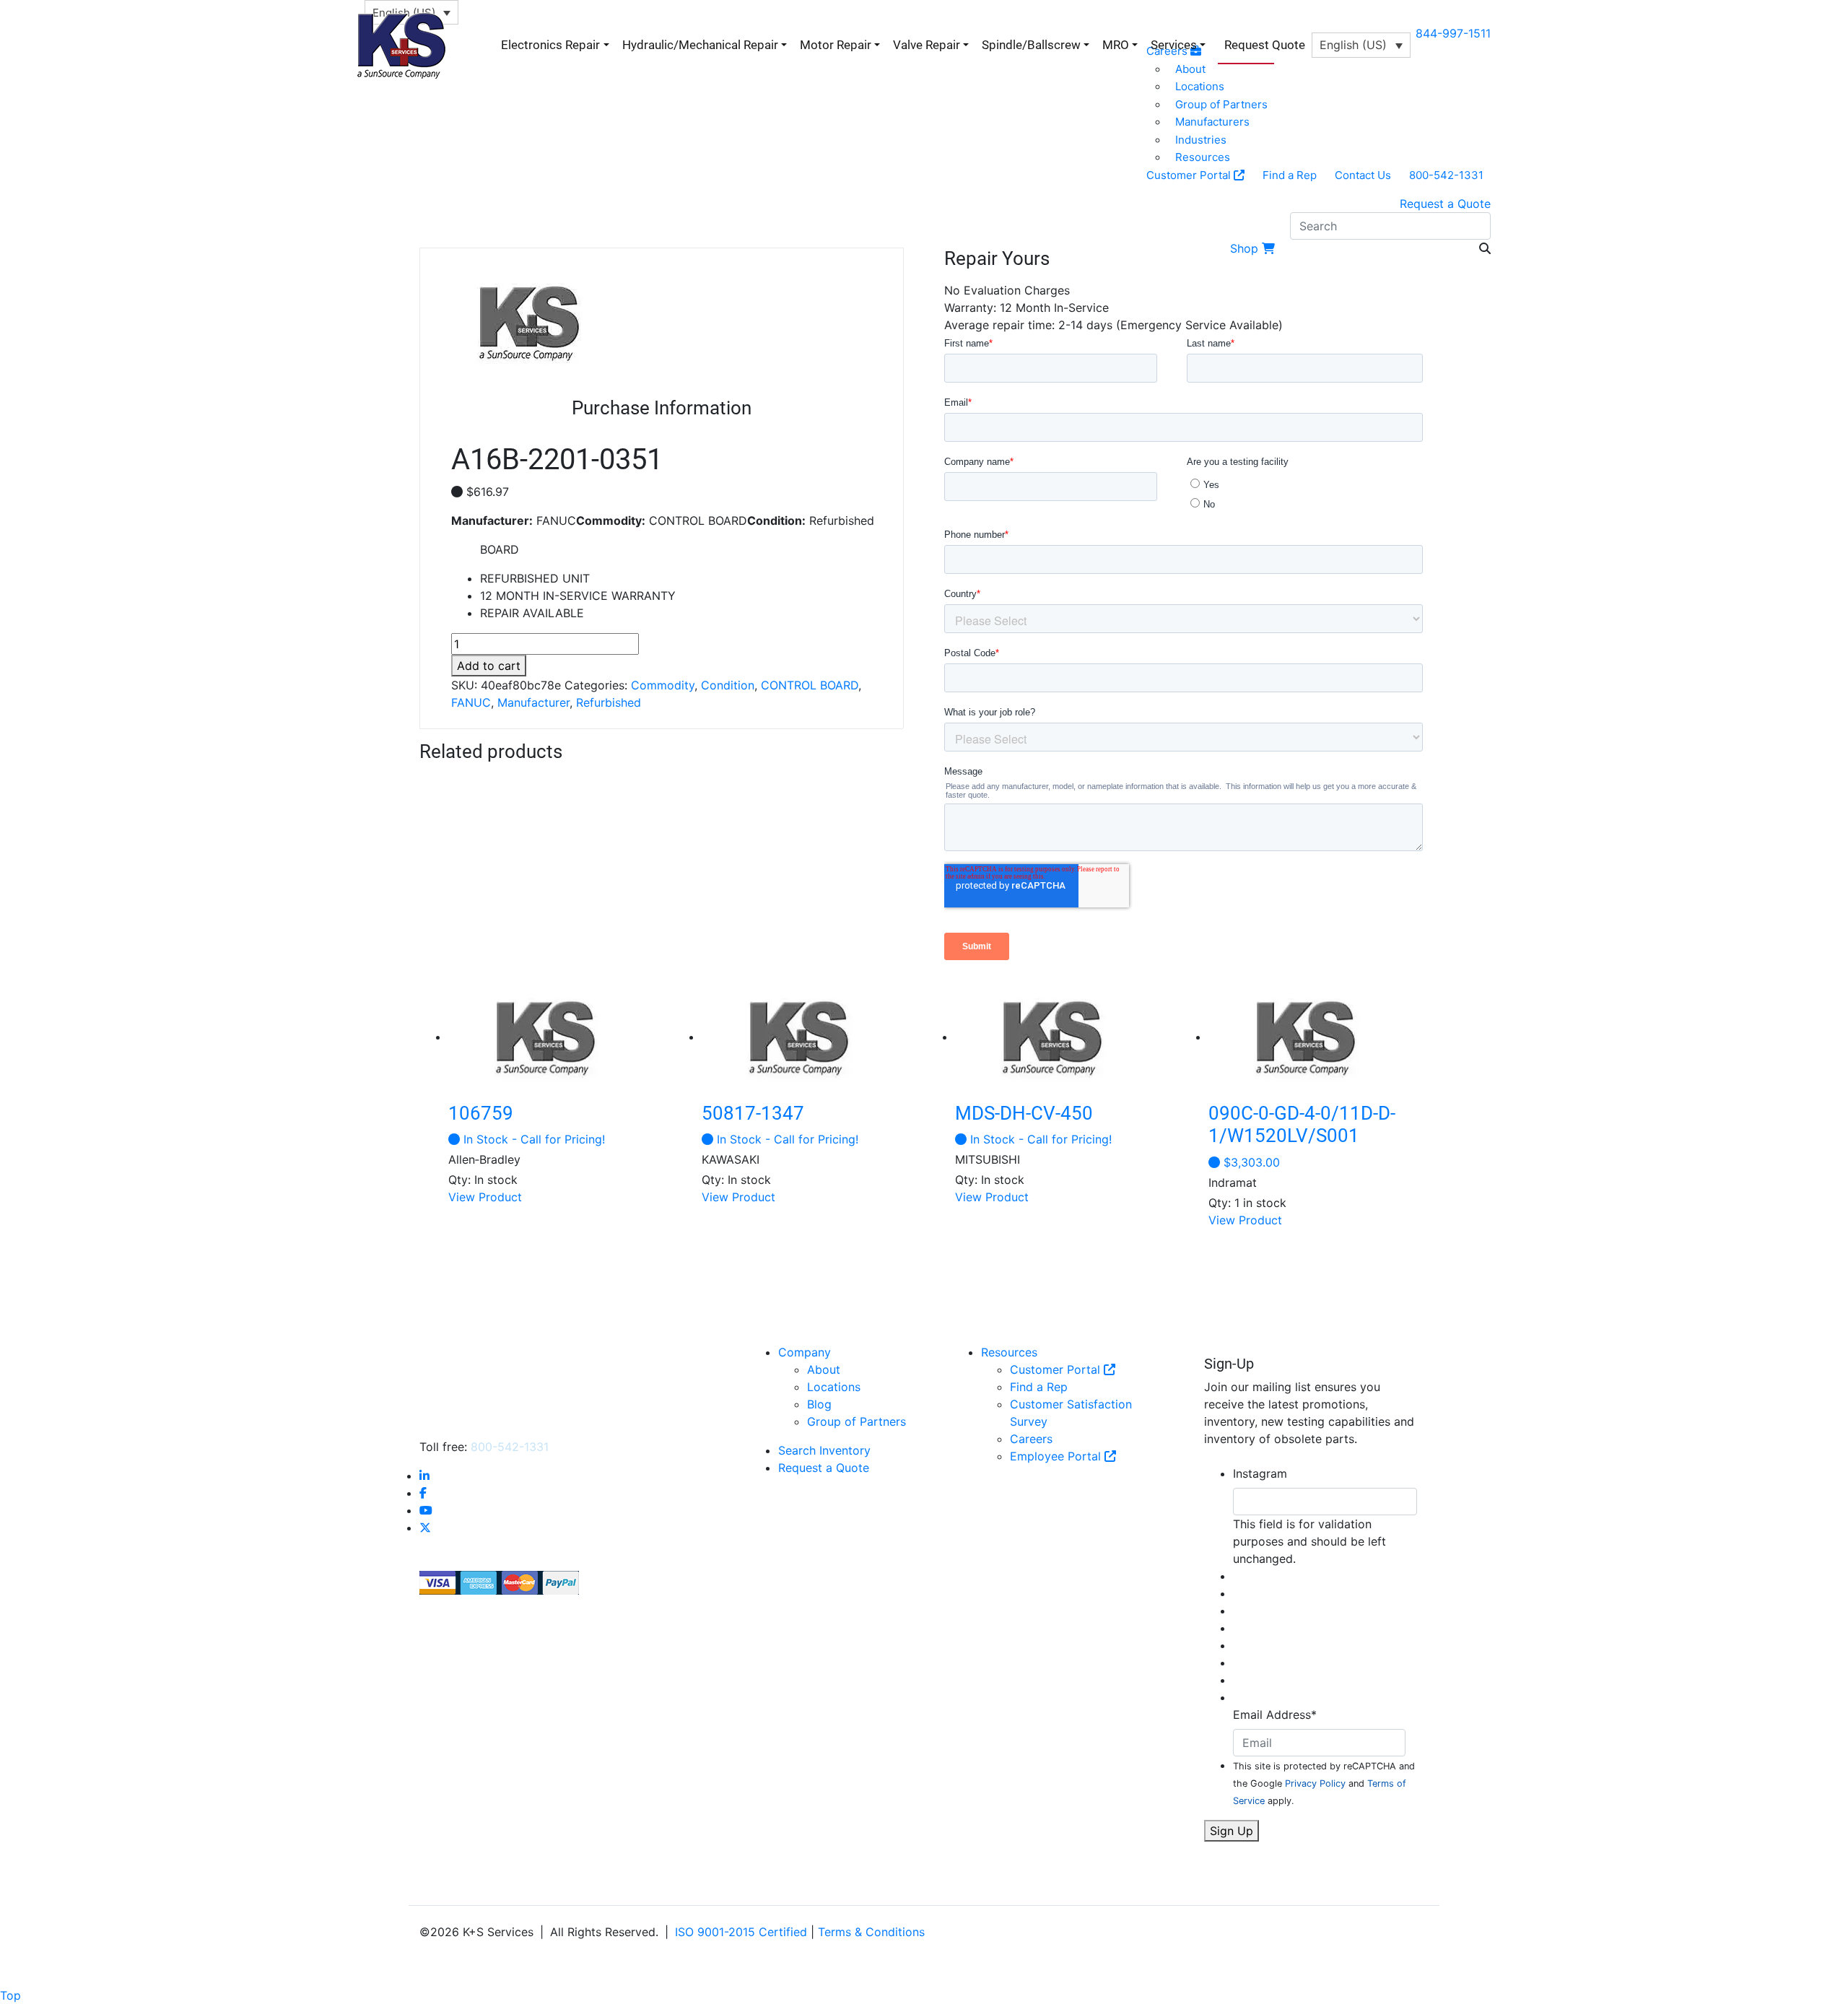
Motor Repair (836, 45)
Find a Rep (1290, 175)
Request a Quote (1445, 204)
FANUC (471, 702)
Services (1174, 45)
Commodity (663, 685)
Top (10, 1995)
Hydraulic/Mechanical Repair (700, 45)
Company (805, 1352)
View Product (485, 1197)
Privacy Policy (1315, 1783)
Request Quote (1265, 45)
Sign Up (1232, 1831)
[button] (1361, 45)
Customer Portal (1190, 175)
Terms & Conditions (871, 1932)
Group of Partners (1221, 104)
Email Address (1275, 1715)
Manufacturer (533, 702)
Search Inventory (824, 1450)
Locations (834, 1387)
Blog (819, 1404)
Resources (1203, 157)
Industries (1201, 140)
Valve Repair (927, 45)
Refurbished (609, 702)
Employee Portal (1057, 1456)
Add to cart (489, 666)
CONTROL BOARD (810, 685)
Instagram (1260, 1473)
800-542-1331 (1446, 175)
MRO (1116, 45)
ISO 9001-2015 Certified (741, 1932)
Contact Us (1363, 175)
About (824, 1369)
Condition (728, 685)
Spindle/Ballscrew (1031, 45)
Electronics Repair (550, 45)
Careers (1031, 1439)
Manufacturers (1212, 122)
